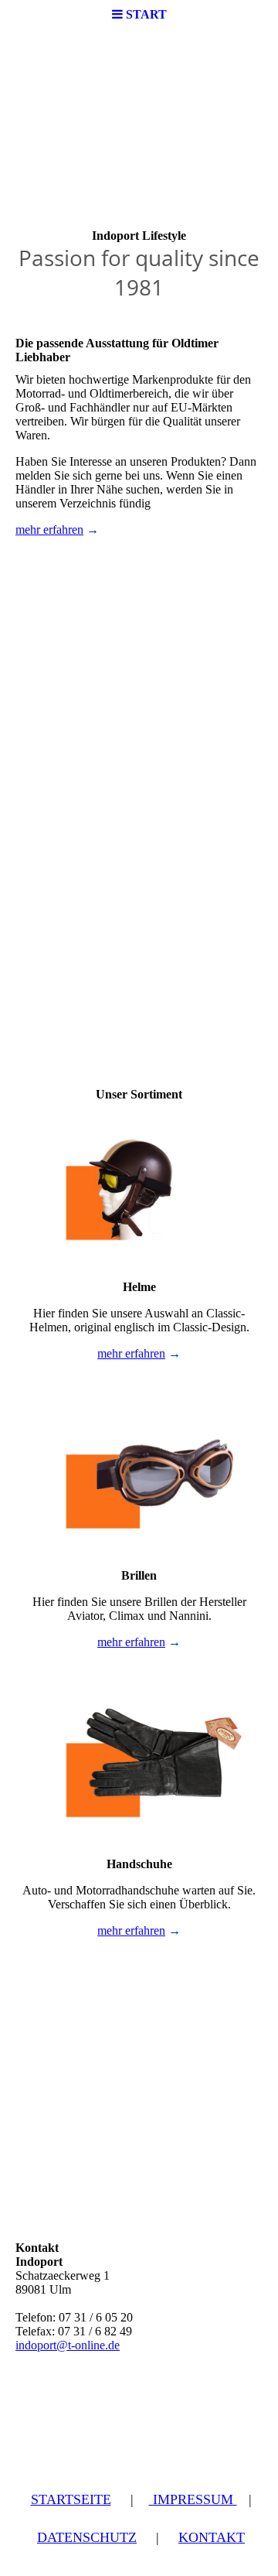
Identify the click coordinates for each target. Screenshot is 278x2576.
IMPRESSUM (193, 2499)
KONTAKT (212, 2537)
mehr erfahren (49, 530)
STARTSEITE (71, 2499)
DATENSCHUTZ (87, 2537)
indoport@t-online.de (68, 2345)
